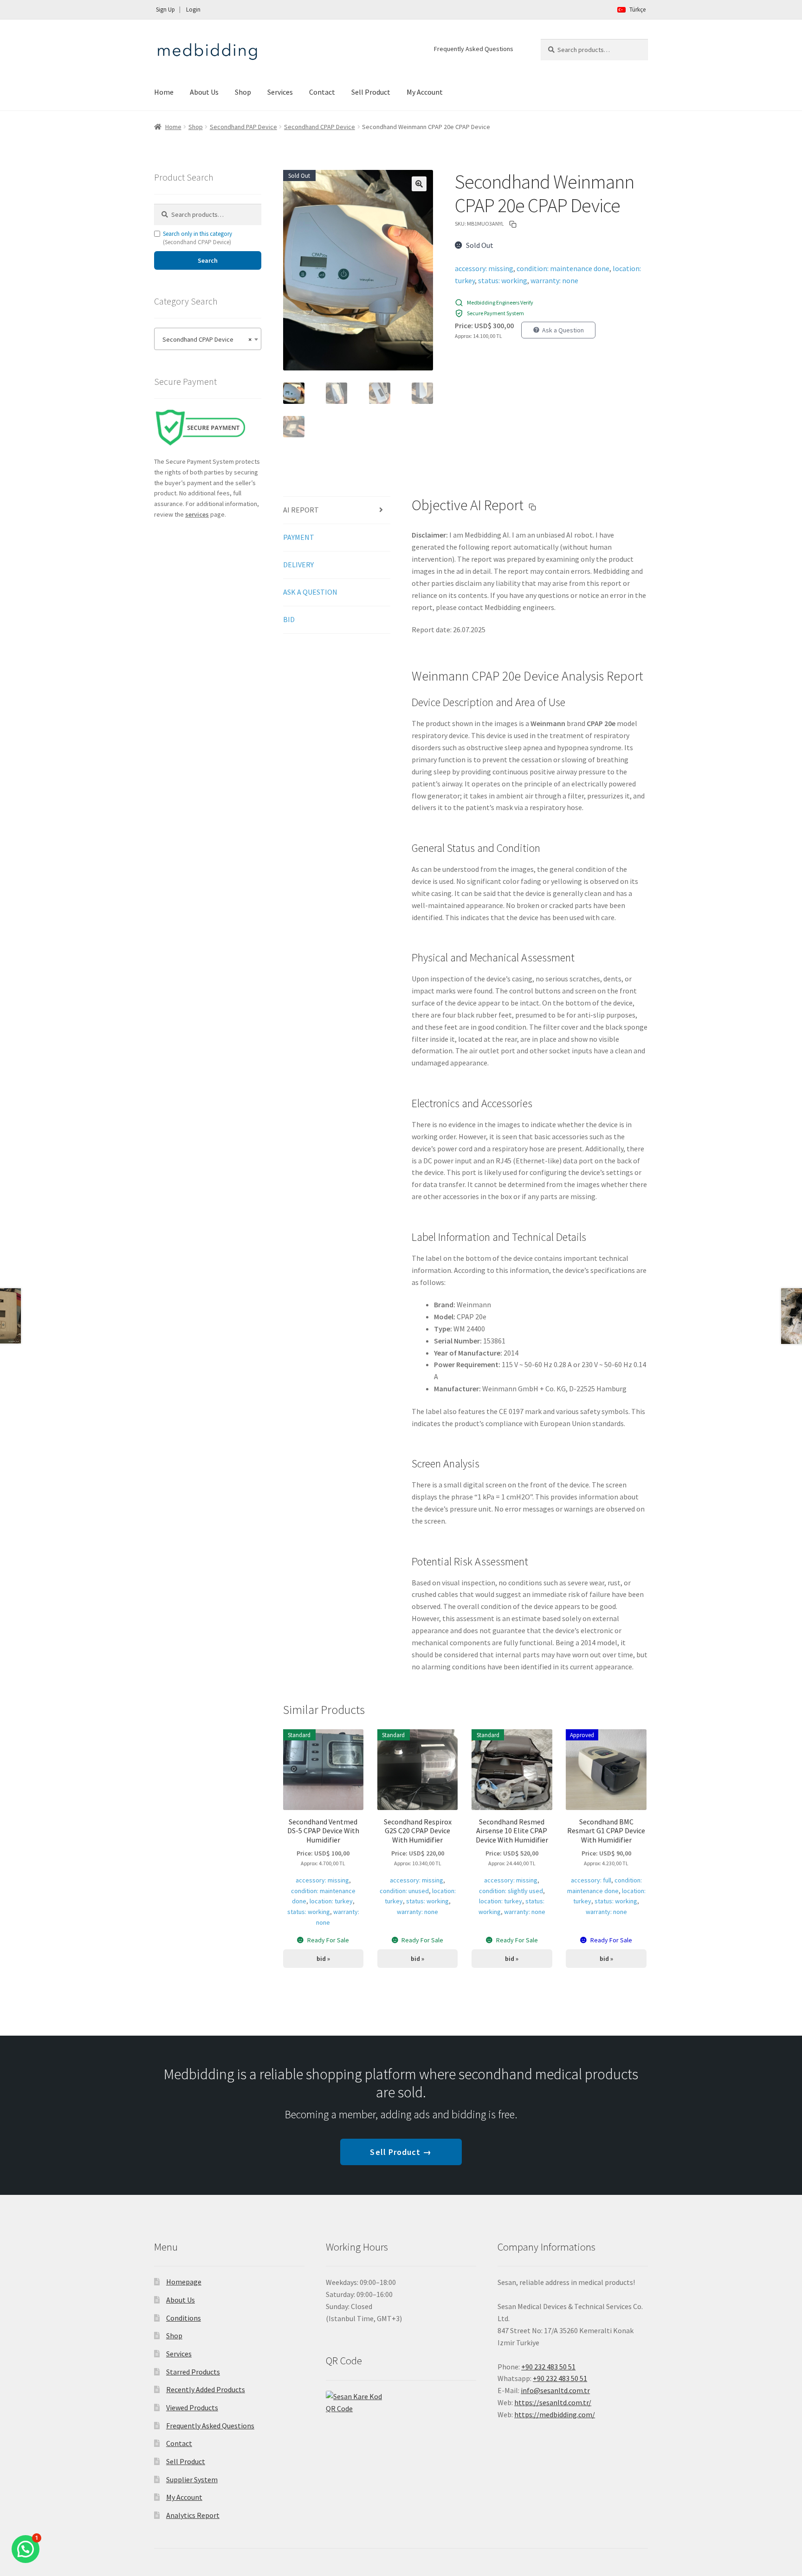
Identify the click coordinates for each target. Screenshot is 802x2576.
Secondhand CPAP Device (320, 127)
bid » (323, 1959)
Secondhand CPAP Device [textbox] (205, 339)
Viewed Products (192, 2407)
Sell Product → (401, 2152)
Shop (243, 92)
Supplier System (192, 2479)
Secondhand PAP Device (243, 127)
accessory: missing (484, 268)
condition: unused (404, 1891)
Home (164, 92)
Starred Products (193, 2372)
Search (208, 260)
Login (193, 10)
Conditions (184, 2318)
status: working (503, 280)
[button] (419, 184)
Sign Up (165, 10)
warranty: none (554, 280)
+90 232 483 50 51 (560, 2378)
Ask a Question (563, 330)
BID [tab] (289, 619)
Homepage (184, 2282)
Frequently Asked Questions (474, 49)
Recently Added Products (206, 2389)
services (197, 514)
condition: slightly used (511, 1891)
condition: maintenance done (563, 268)
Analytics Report (193, 2515)
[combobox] (208, 339)
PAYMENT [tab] (299, 537)
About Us (204, 92)
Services (280, 92)
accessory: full (591, 1880)
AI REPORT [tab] (301, 510)
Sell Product (371, 92)
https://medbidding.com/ (555, 2414)
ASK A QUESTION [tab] (310, 592)
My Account (425, 92)
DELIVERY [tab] (298, 565)
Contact (322, 92)
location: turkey (331, 1901)
